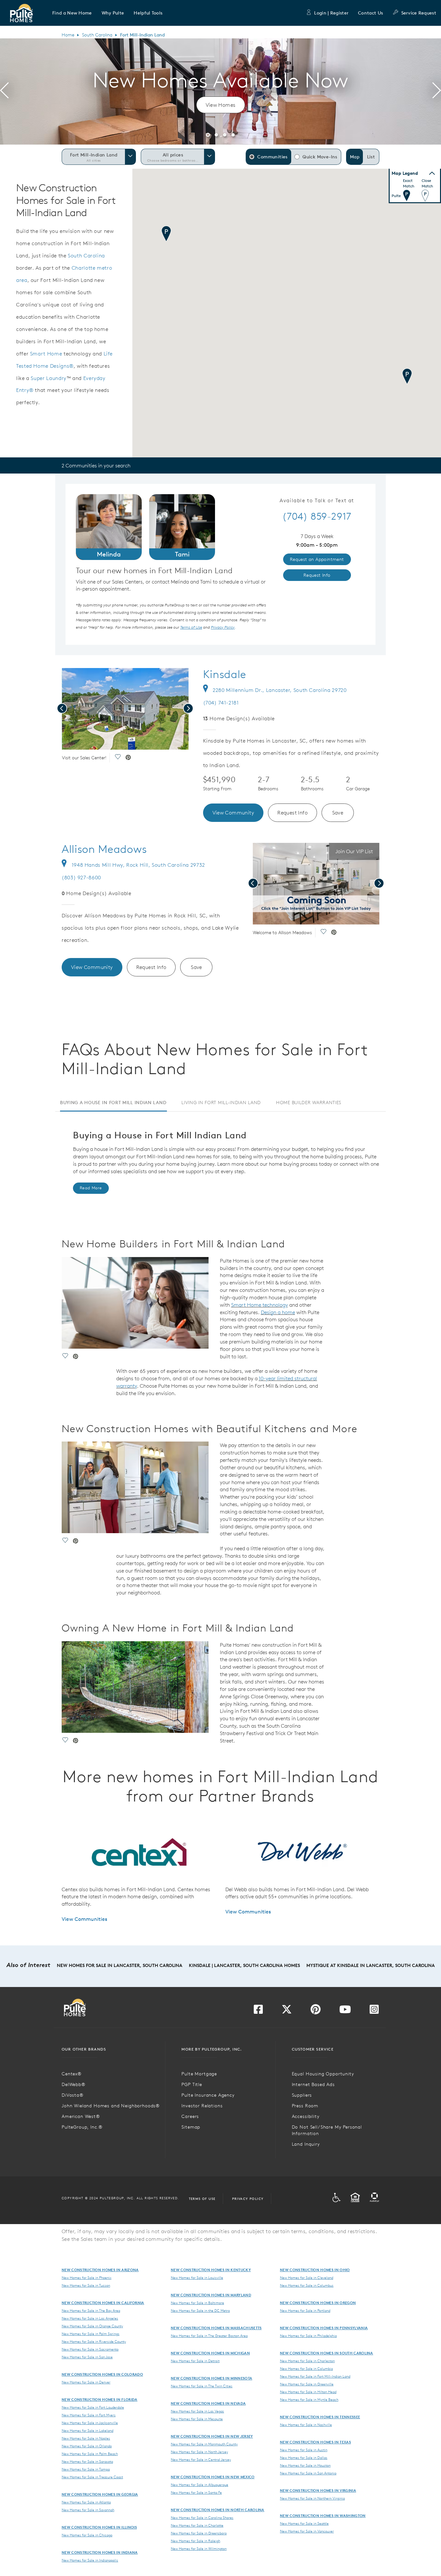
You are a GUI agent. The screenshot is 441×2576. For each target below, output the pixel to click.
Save (338, 813)
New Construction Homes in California (103, 2303)
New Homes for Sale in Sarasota (87, 2461)
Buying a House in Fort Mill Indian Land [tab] (113, 1103)
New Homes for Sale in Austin (304, 2450)
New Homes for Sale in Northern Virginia (312, 2498)
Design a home (278, 1312)
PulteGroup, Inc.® (82, 2127)
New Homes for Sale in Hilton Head (308, 2392)
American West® (81, 2116)
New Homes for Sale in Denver (86, 2382)
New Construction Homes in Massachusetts (216, 2328)
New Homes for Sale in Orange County (92, 2326)
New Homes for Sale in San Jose (87, 2357)
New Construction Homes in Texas (315, 2442)
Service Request (419, 13)
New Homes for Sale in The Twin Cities (202, 2386)
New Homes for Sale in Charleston (307, 2361)
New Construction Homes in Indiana (100, 2552)
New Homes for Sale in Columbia (306, 2369)
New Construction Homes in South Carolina (327, 2353)
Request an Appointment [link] (317, 559)
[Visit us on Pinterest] (316, 2011)
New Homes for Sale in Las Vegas (197, 2411)
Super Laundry (48, 378)
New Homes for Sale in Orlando (87, 2446)
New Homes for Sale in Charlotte (197, 2525)
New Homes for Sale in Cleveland (307, 2278)
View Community (233, 813)
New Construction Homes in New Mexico (213, 2477)
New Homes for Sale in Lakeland (87, 2431)
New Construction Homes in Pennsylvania (324, 2328)
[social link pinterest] (128, 758)
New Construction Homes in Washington (323, 2516)
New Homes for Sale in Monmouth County (204, 2444)
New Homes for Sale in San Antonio (308, 2473)
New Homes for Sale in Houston (305, 2465)
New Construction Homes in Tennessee (320, 2417)
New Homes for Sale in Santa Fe (196, 2492)
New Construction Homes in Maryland (211, 2295)
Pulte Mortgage (199, 2074)
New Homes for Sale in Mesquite (197, 2419)
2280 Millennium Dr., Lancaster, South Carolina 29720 (280, 690)
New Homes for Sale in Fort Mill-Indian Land (315, 2376)
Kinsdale (225, 674)
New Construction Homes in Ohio (315, 2270)
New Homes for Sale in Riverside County (94, 2341)
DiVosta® (73, 2095)
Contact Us (370, 13)
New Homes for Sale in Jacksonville (90, 2423)
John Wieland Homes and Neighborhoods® (111, 2106)
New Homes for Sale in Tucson (86, 2285)
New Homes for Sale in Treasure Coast (92, 2477)
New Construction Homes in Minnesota (211, 2378)
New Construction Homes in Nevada (208, 2403)
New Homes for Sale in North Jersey (199, 2452)
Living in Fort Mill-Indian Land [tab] (221, 1103)
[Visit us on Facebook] (258, 2011)
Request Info (292, 813)
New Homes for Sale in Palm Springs (91, 2334)
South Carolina (97, 35)
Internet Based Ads (313, 2084)
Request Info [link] (317, 575)
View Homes (221, 105)
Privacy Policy (248, 2199)
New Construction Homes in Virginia (318, 2490)
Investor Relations (202, 2106)
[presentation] (4, 92)
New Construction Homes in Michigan (210, 2353)
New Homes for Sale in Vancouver (307, 2531)
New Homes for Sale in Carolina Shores (202, 2518)
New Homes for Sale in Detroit (195, 2361)
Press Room (305, 2106)
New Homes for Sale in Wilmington (199, 2549)
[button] (72, 13)
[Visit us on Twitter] (287, 2011)
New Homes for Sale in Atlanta (86, 2502)
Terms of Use (202, 2199)
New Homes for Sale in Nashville (306, 2425)
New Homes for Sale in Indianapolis (90, 2560)
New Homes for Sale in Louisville (197, 2278)
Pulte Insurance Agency (208, 2095)
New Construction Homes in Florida (100, 2399)
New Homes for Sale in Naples (86, 2438)
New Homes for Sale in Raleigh (195, 2541)
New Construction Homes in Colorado (102, 2374)
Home (68, 35)
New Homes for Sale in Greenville (307, 2384)
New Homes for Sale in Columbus (307, 2285)
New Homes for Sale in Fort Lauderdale (93, 2407)
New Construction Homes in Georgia (100, 2494)
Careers (190, 2116)
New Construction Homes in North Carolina (218, 2510)
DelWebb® (74, 2084)
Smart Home (46, 354)
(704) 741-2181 (221, 703)
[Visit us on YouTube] (345, 2011)
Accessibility (306, 2116)
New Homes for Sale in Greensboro (199, 2533)
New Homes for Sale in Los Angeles (90, 2318)
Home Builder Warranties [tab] (309, 1103)
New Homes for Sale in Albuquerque (200, 2485)
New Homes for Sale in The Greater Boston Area (209, 2336)
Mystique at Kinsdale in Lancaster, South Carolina (371, 1965)
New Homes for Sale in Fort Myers (89, 2415)
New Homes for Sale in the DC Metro (200, 2311)
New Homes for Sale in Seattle (304, 2523)
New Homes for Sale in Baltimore (197, 2303)
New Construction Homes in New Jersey (212, 2436)
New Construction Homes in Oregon (318, 2303)
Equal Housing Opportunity (323, 2074)
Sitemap (191, 2127)
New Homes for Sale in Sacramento (90, 2349)
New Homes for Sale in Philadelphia (308, 2336)
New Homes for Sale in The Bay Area (91, 2311)
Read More (91, 1188)
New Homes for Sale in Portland (305, 2311)
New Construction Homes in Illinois (99, 2527)
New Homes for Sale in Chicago (87, 2535)
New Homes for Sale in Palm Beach (90, 2454)
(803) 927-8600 (81, 877)
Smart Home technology (260, 1305)
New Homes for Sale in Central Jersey (201, 2460)
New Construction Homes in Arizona (100, 2270)
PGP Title (192, 2084)
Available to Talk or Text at (317, 501)
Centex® (72, 2074)
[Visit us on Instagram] (374, 2011)
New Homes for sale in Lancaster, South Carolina (120, 1965)
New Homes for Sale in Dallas (304, 2458)
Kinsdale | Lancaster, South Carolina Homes (244, 1965)
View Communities (84, 1919)
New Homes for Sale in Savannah (88, 2510)
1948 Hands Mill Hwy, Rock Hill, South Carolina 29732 (138, 865)
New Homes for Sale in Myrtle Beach (309, 2400)
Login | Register (331, 13)
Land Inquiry (306, 2144)
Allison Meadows (104, 849)
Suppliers (302, 2095)
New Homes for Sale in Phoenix (87, 2278)
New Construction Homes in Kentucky (211, 2270)
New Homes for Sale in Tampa (86, 2469)
